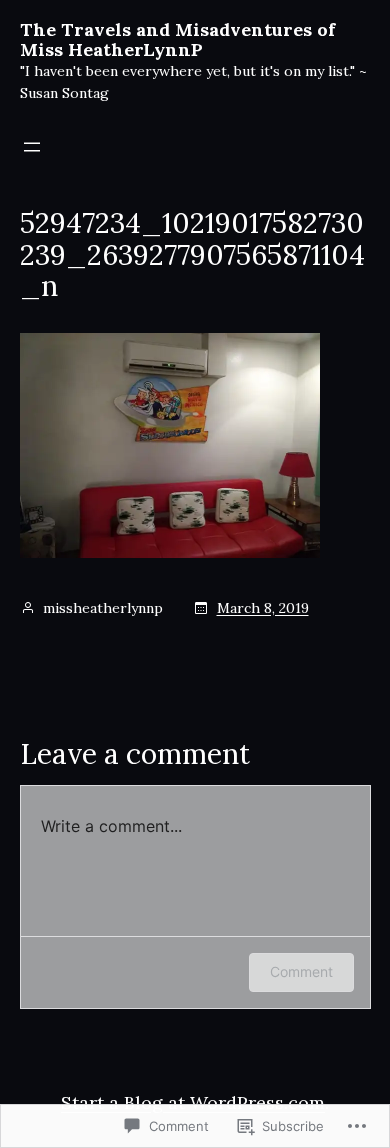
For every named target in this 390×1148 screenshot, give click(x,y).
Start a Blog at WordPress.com (193, 1102)
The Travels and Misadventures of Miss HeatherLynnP (177, 39)
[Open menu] (32, 147)
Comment (301, 971)
